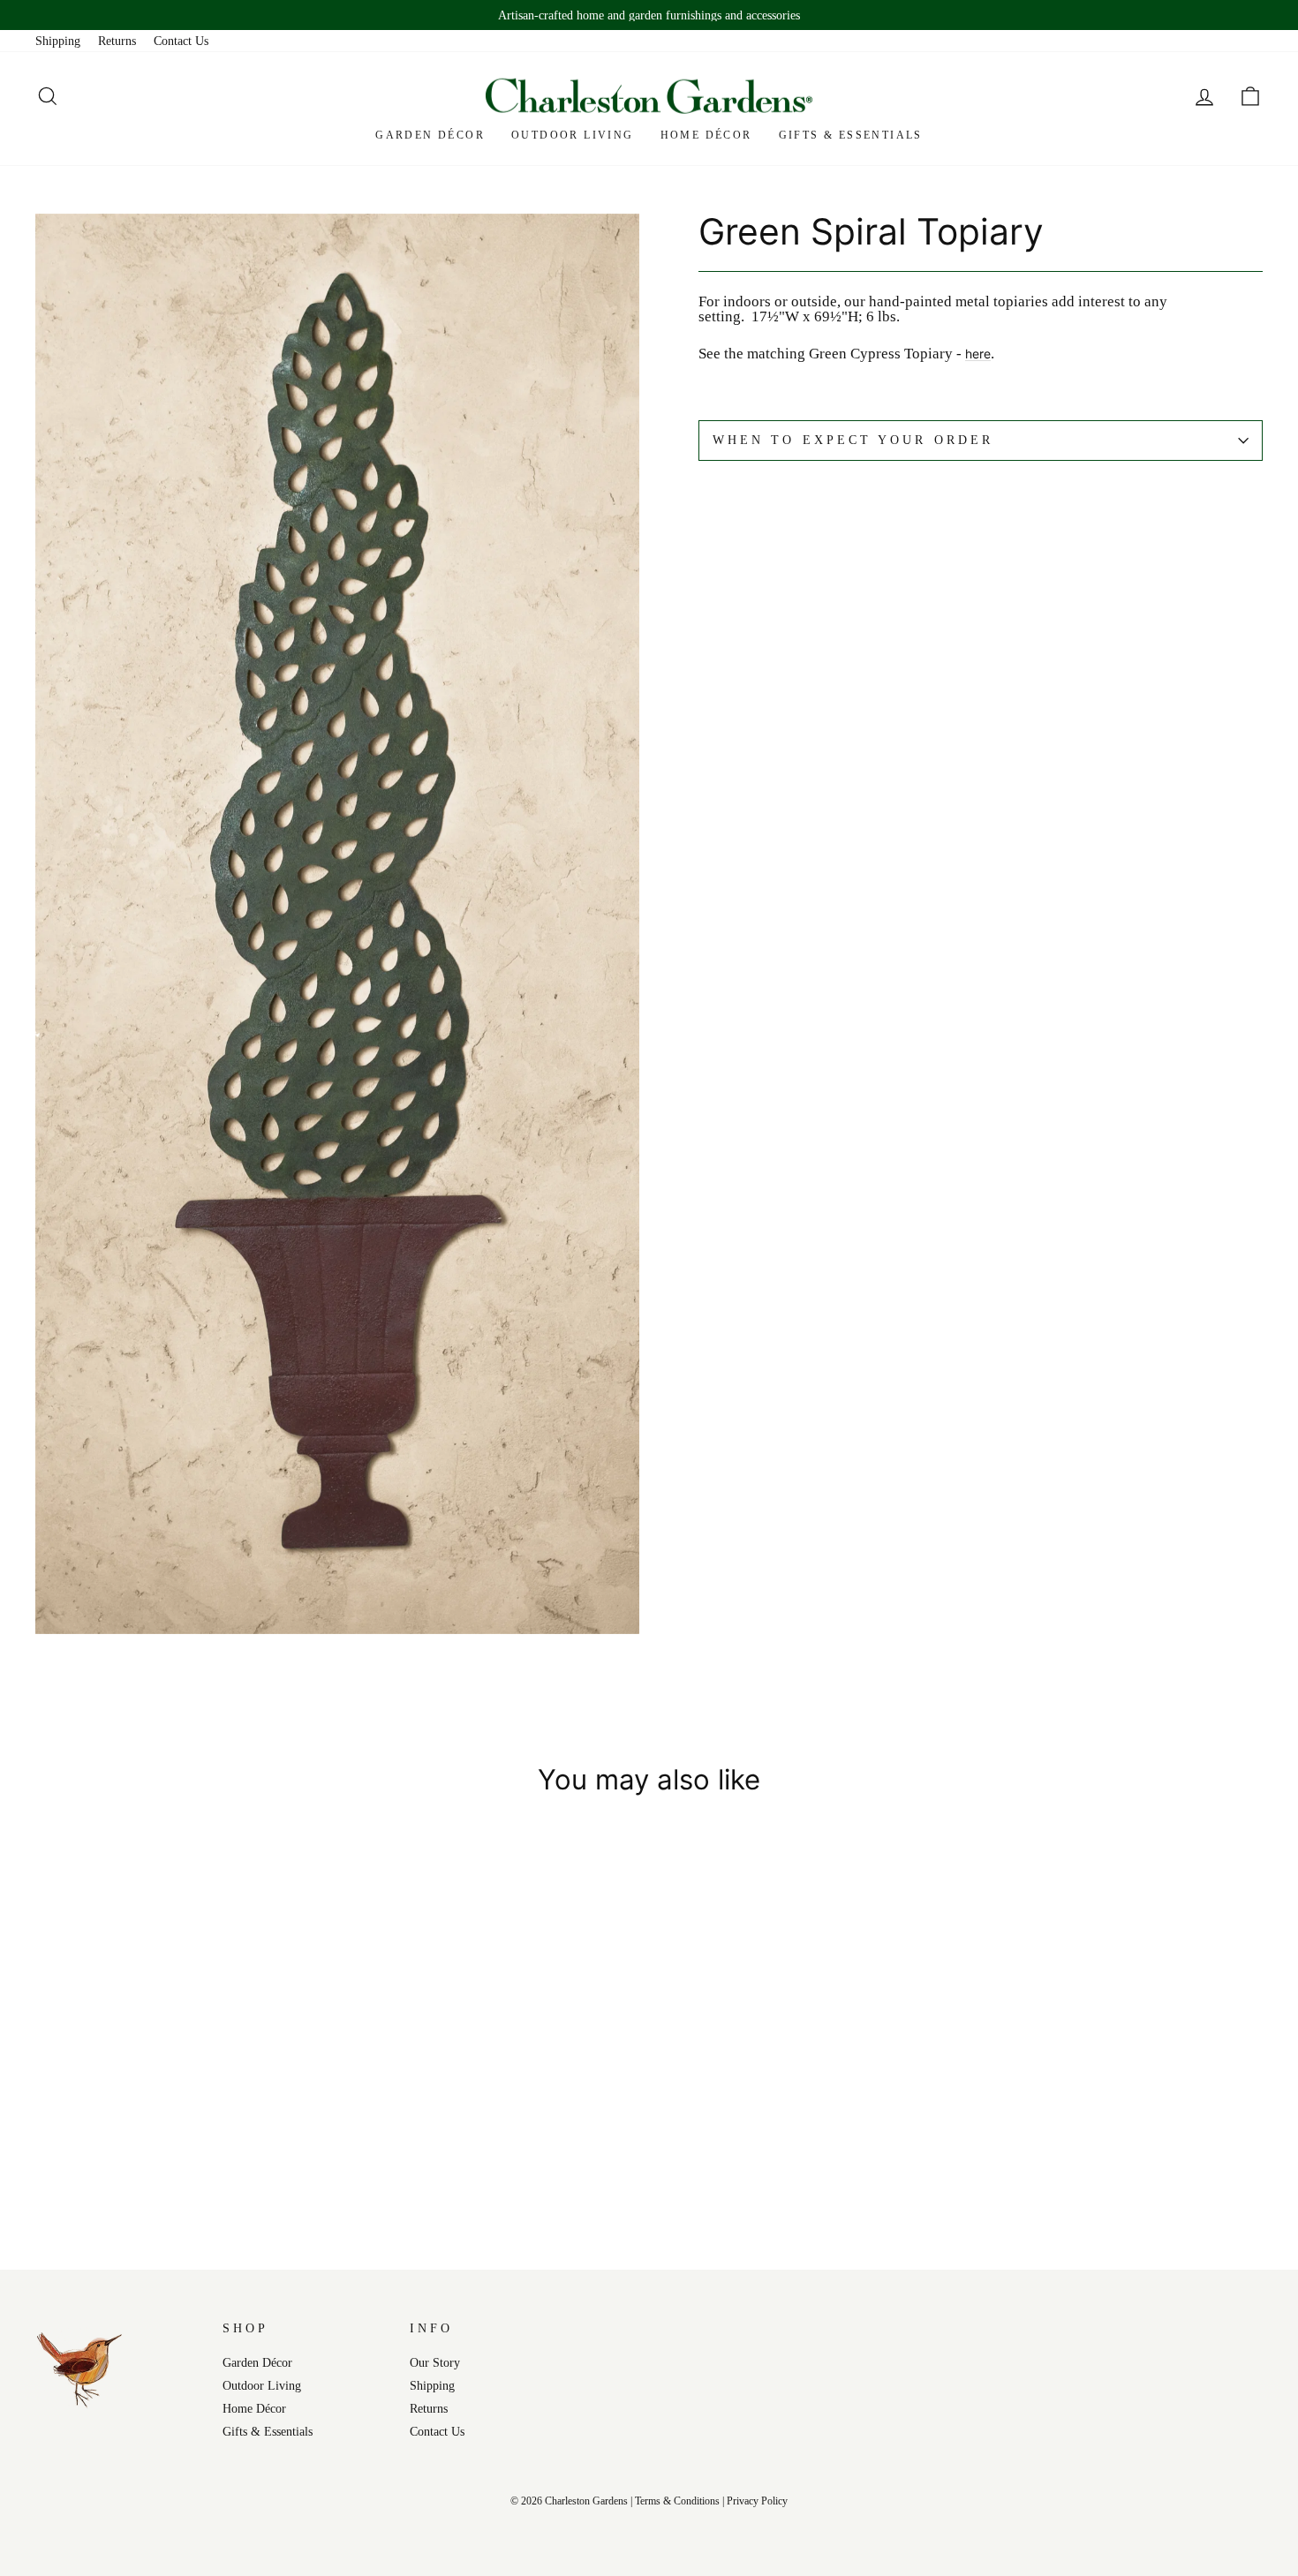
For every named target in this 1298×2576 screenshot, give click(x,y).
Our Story (435, 2362)
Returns (117, 41)
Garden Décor (430, 135)
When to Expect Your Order (853, 440)
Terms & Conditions (677, 2501)
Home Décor (706, 135)
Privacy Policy (757, 2501)
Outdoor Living (573, 135)
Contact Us (181, 41)
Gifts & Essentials (851, 135)
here (978, 354)
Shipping (58, 41)
